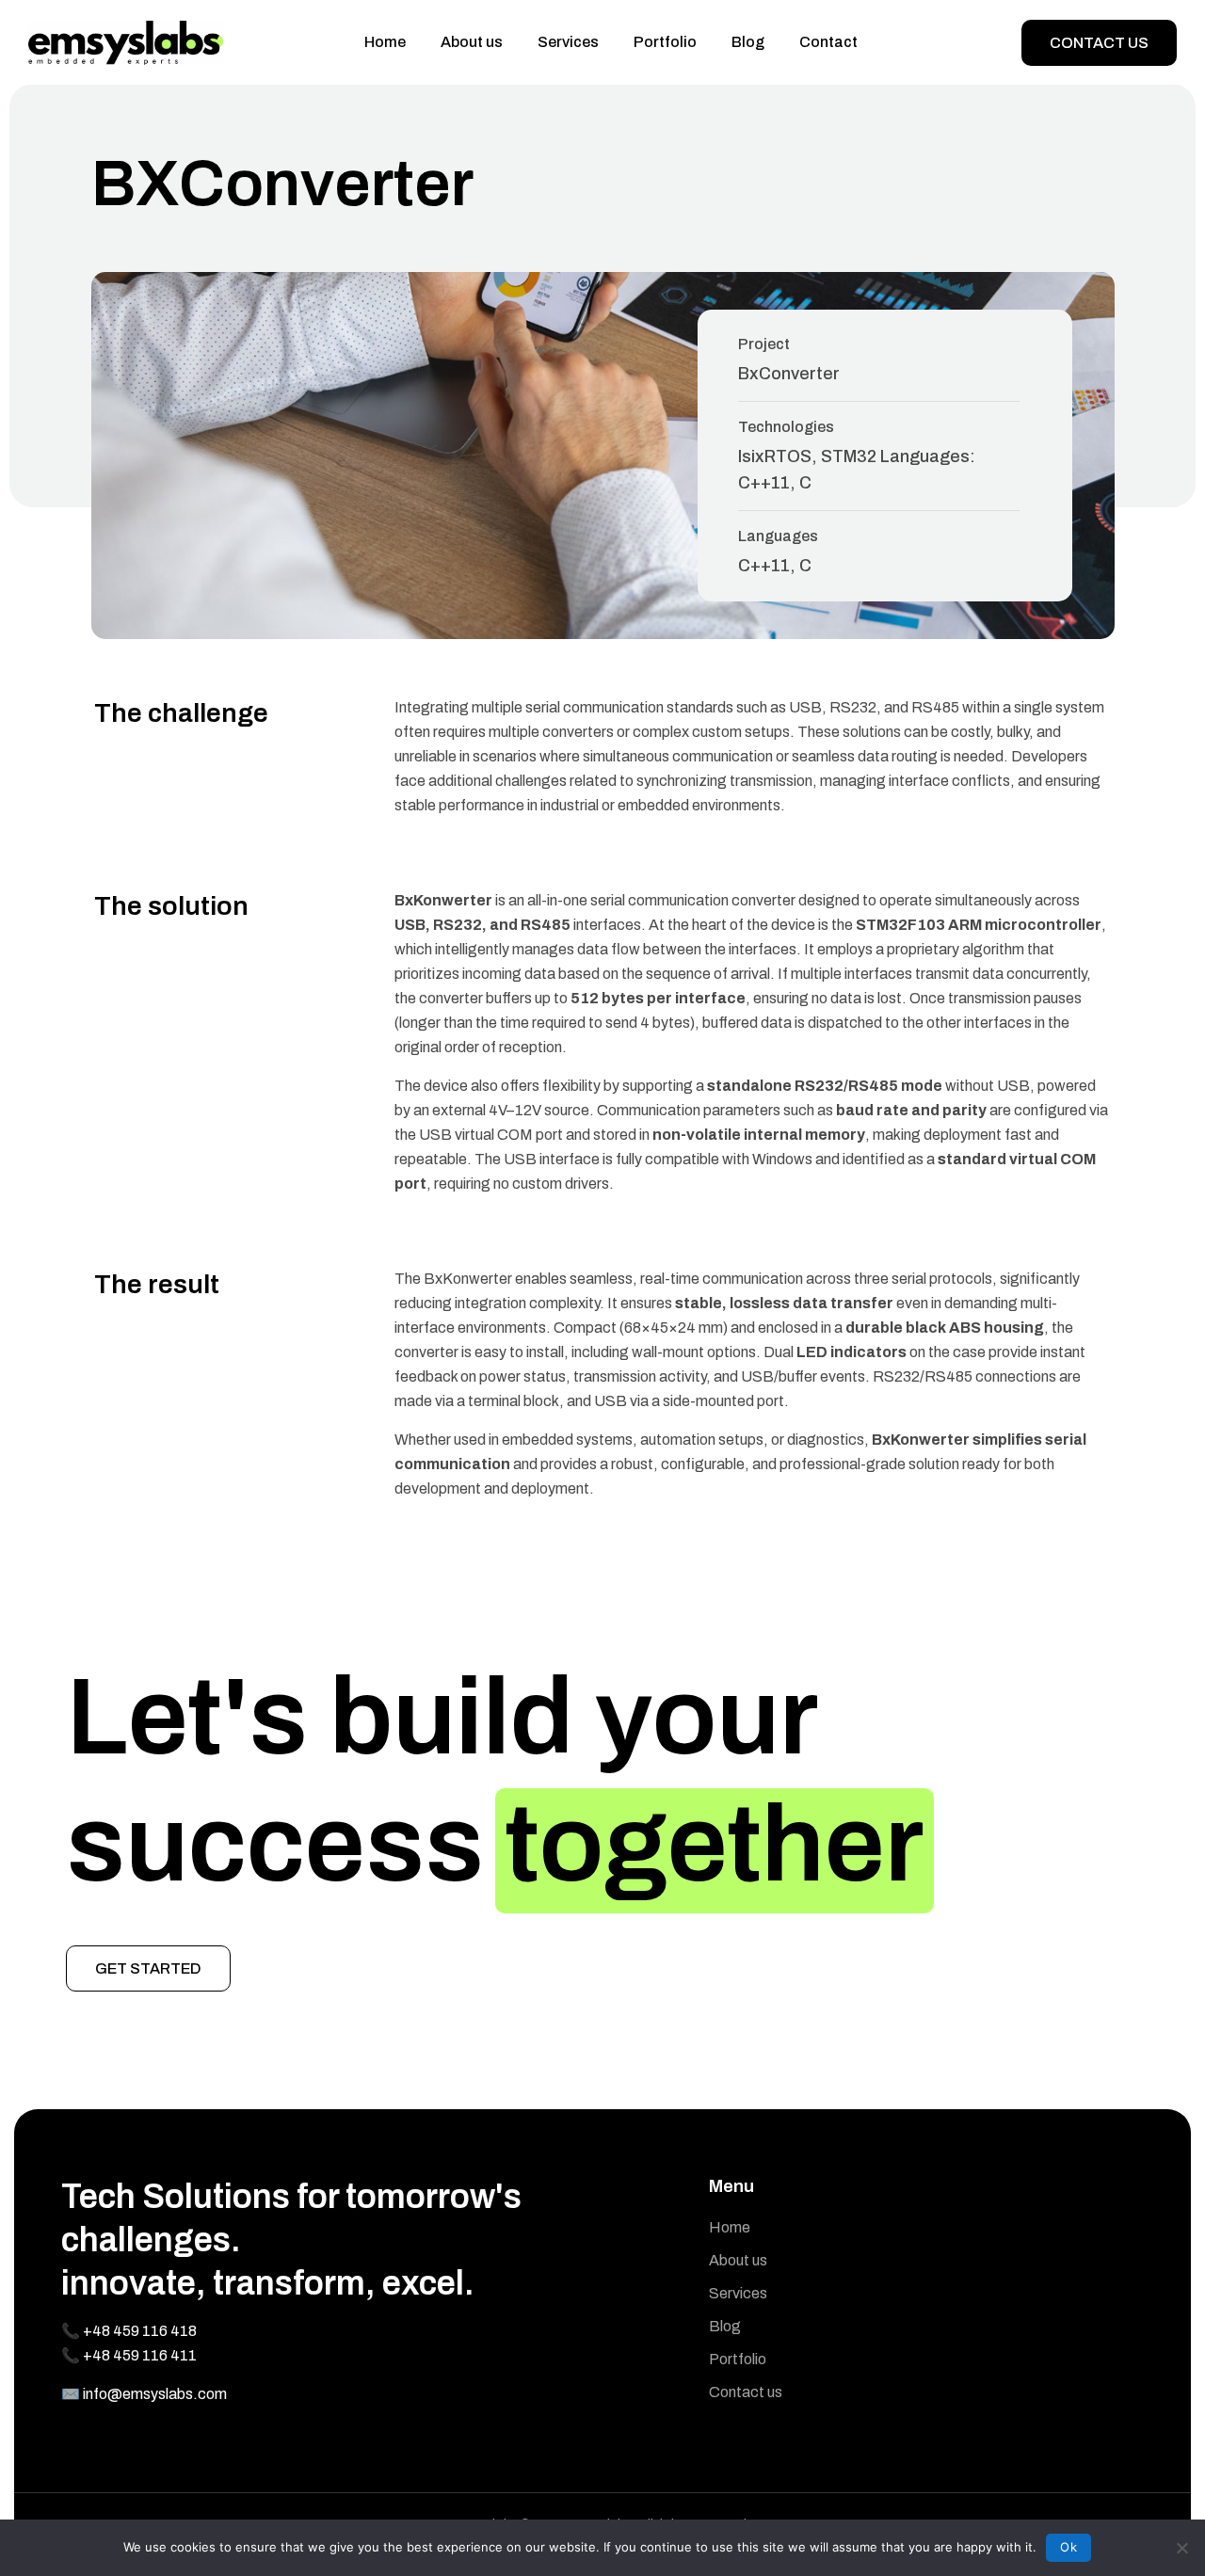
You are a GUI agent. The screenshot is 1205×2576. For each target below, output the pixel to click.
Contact (828, 42)
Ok (1068, 2547)
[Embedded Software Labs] (126, 42)
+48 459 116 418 (140, 2331)
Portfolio (665, 42)
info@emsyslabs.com (155, 2394)
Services (568, 42)
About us (472, 42)
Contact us (1099, 43)
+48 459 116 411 (140, 2355)
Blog (748, 42)
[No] (1181, 2548)
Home (385, 42)
